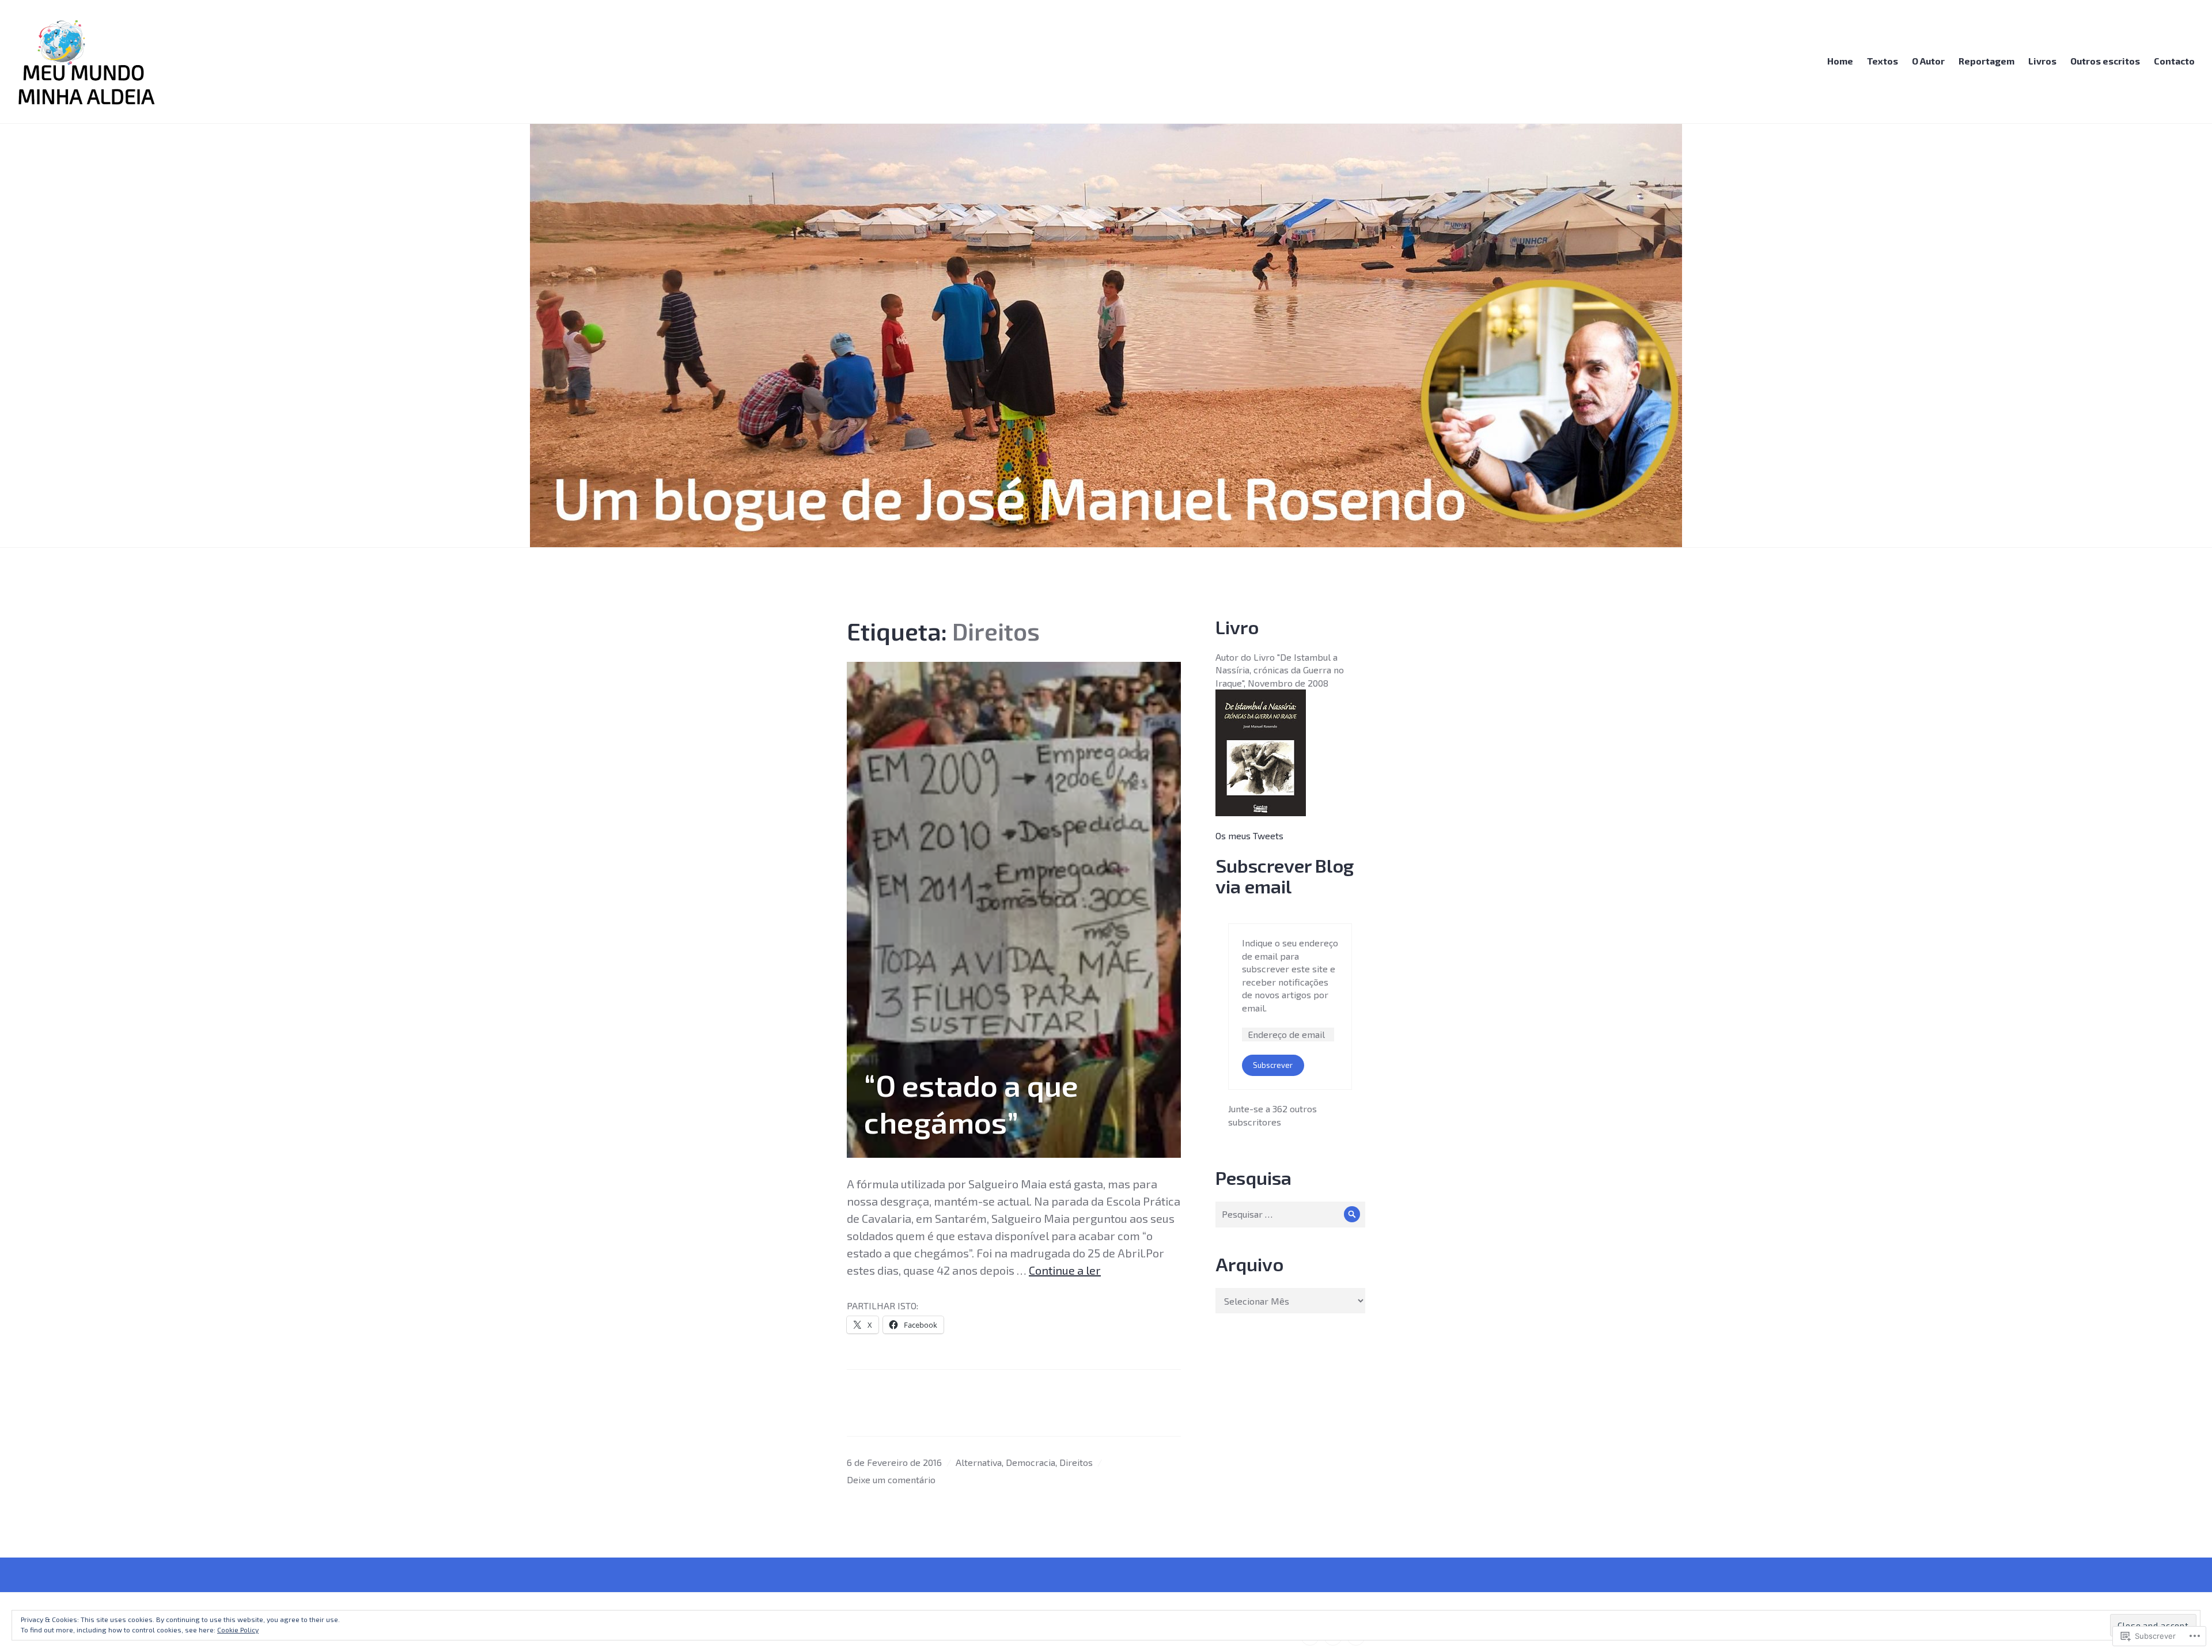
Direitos (1076, 1462)
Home (1840, 61)
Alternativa (979, 1462)
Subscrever (1273, 1065)
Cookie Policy (238, 1630)
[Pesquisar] (1352, 1215)
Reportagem (1986, 61)
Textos (1883, 61)
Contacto (2174, 61)
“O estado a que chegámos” (971, 1103)
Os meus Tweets (1249, 836)
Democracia (1031, 1462)
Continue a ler (1065, 1270)
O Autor (1928, 61)
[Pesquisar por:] (1290, 1214)
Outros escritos (2105, 61)
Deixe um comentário (891, 1479)
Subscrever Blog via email (1285, 876)
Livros (2042, 61)
